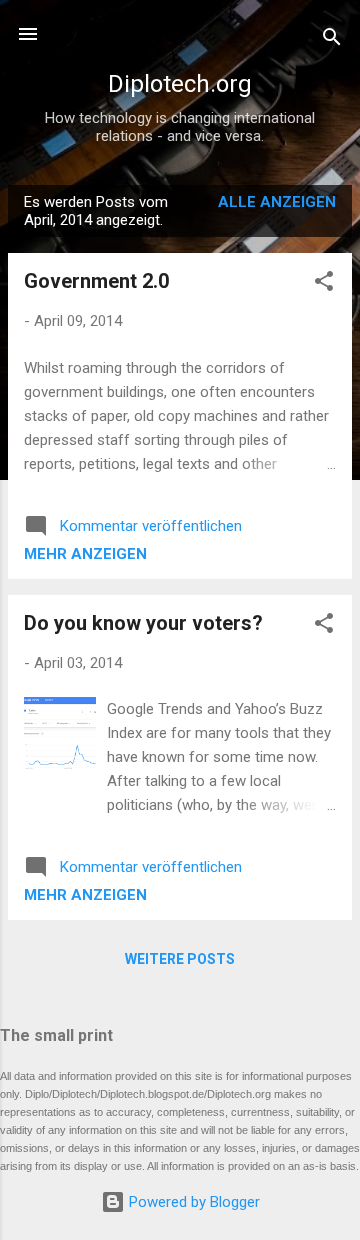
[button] (324, 284)
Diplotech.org (180, 84)
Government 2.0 (96, 281)
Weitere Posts (180, 959)
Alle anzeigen (277, 202)
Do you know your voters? (143, 623)
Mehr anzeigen (85, 554)
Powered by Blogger (192, 1202)
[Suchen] (332, 40)
